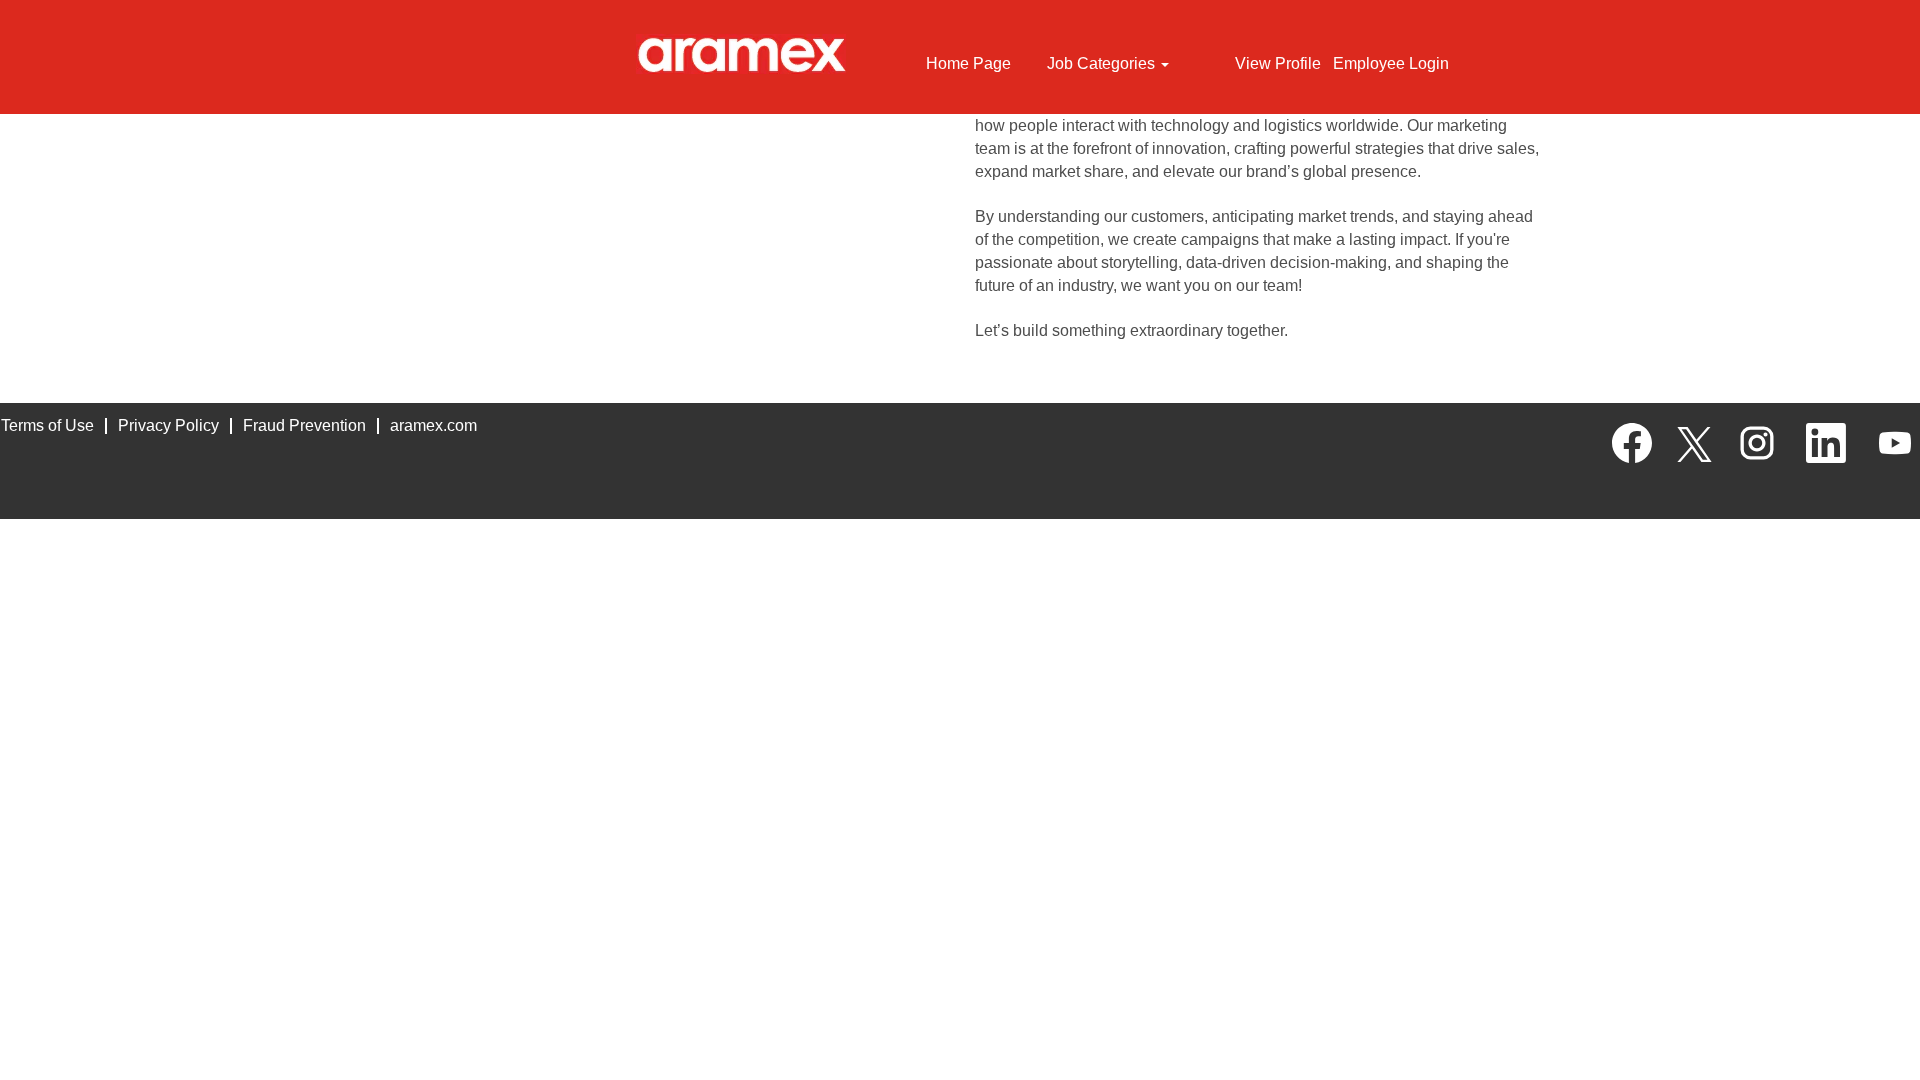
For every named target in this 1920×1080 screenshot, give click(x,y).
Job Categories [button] (1103, 63)
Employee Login (1391, 63)
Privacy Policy (168, 425)
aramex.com (433, 425)
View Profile (1278, 63)
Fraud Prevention (304, 425)
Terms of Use (47, 425)
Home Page (968, 63)
